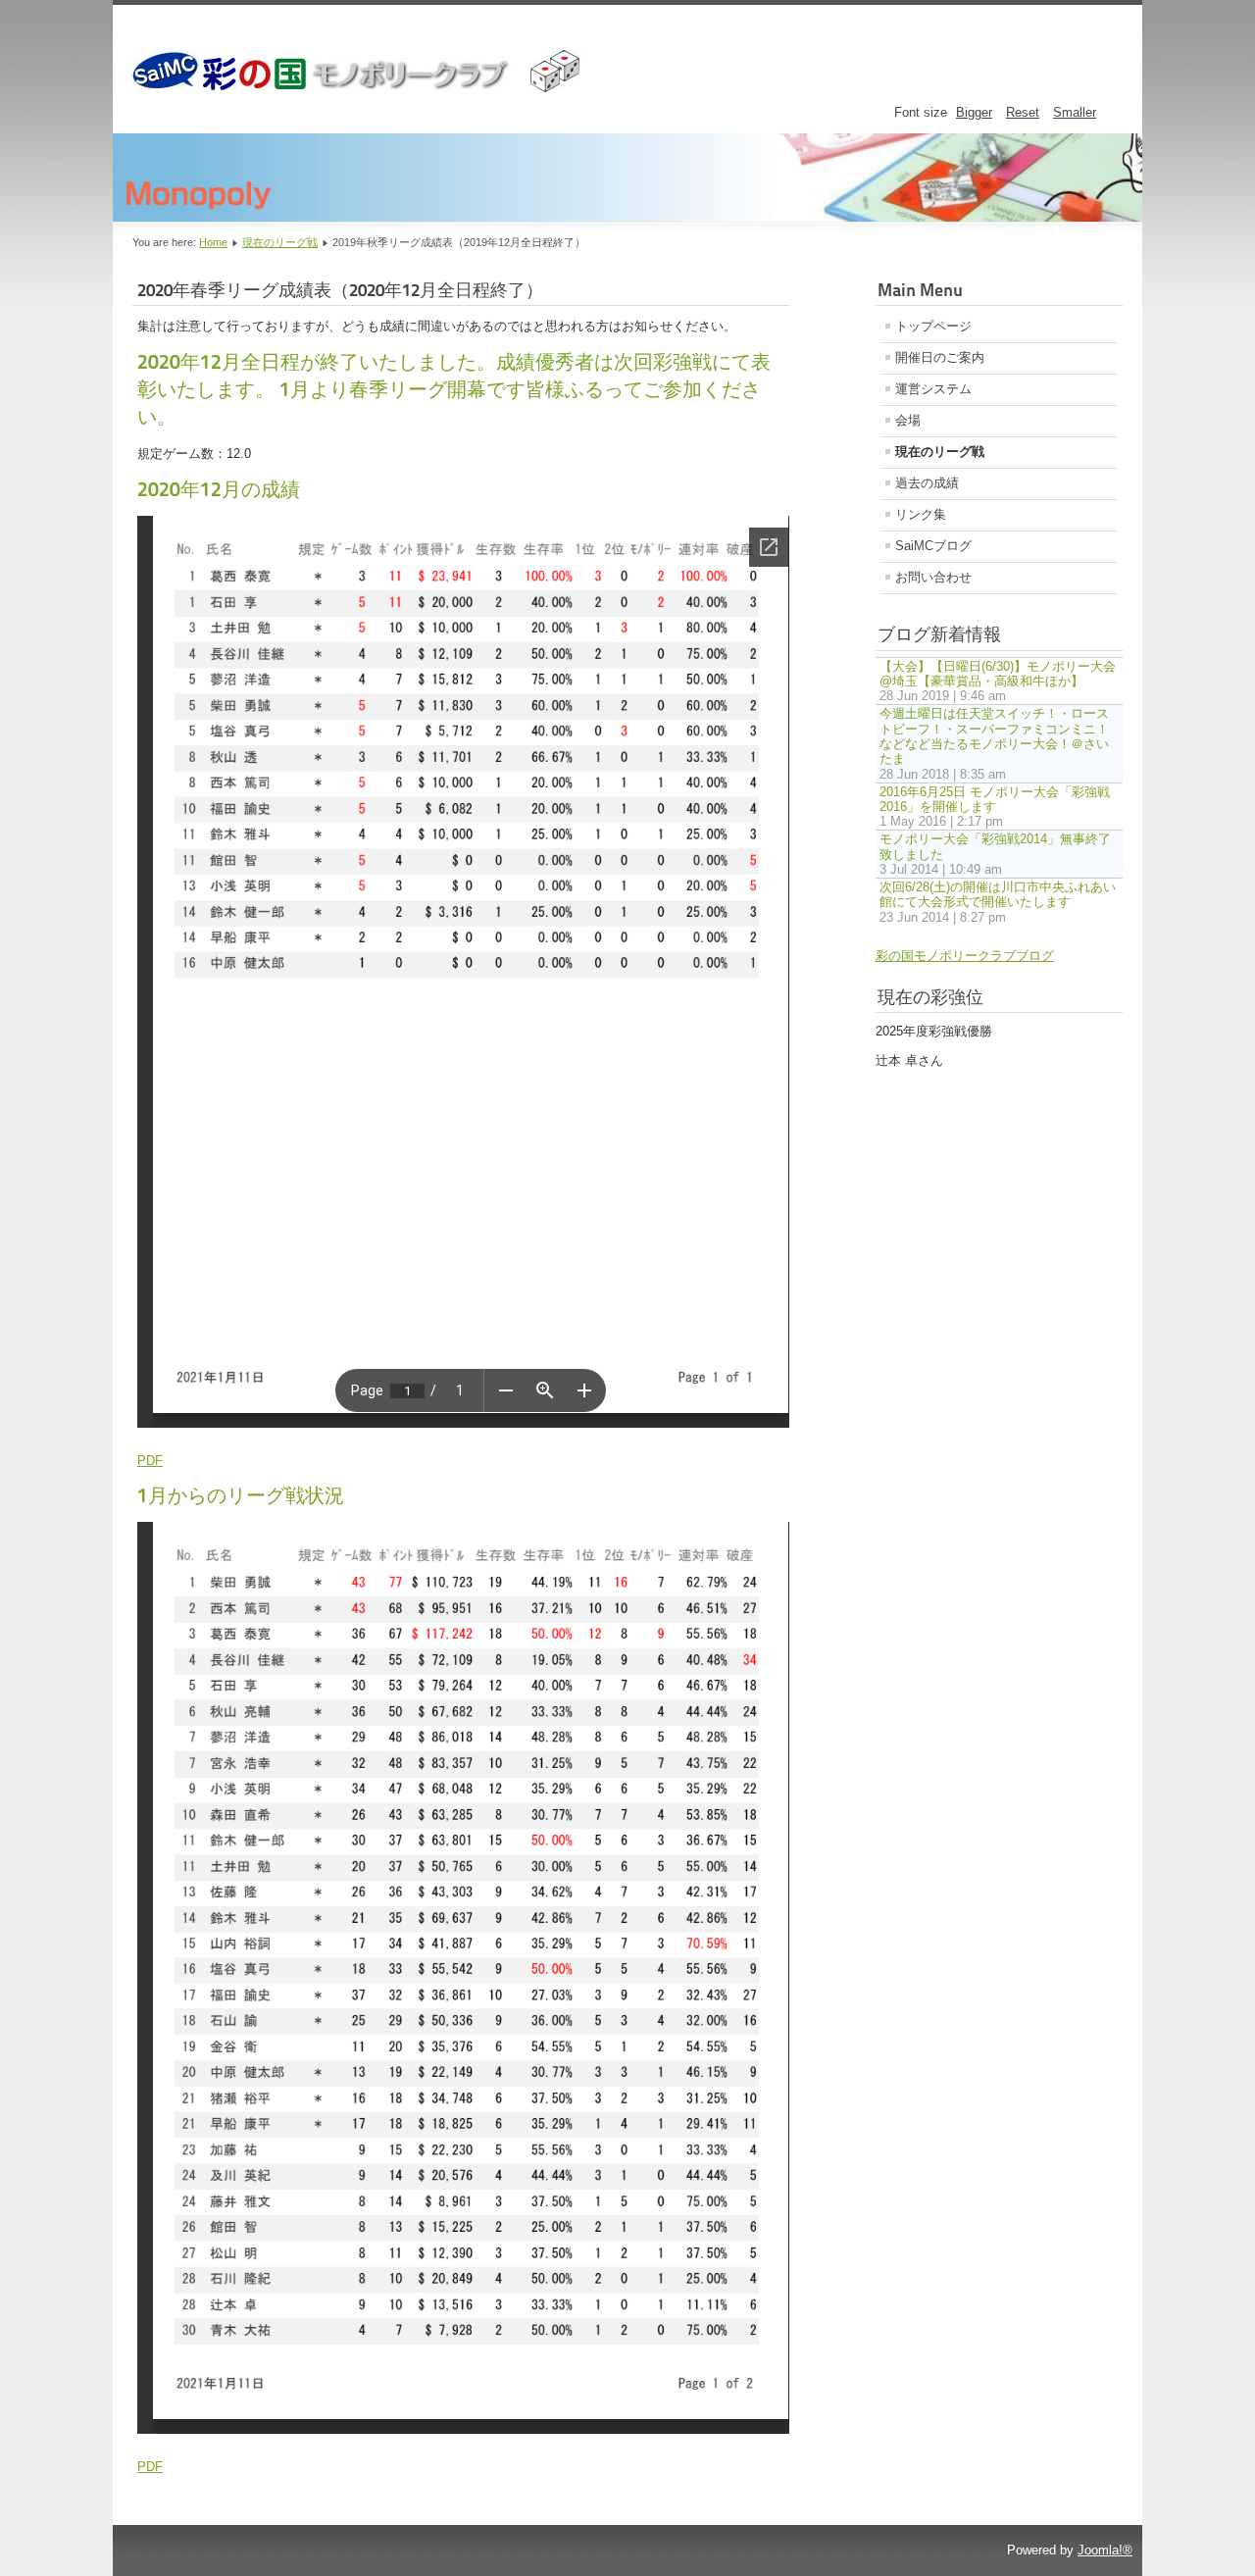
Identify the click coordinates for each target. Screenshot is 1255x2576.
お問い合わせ (933, 577)
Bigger (974, 112)
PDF (150, 1461)
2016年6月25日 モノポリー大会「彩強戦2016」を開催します (995, 799)
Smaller (1075, 112)
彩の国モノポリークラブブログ (965, 956)
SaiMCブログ (933, 546)
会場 (908, 420)
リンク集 (921, 514)
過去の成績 (927, 483)
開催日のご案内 (940, 357)
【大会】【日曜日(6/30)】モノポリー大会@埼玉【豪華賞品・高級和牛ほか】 (998, 674)
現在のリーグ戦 (280, 242)
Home (213, 242)
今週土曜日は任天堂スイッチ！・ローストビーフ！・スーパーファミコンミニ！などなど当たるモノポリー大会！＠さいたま (994, 736)
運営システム (933, 389)
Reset (1023, 112)
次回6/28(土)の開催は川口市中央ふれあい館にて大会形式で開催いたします (998, 894)
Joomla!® (1105, 2550)
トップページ (933, 326)
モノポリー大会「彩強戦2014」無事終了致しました (995, 846)
